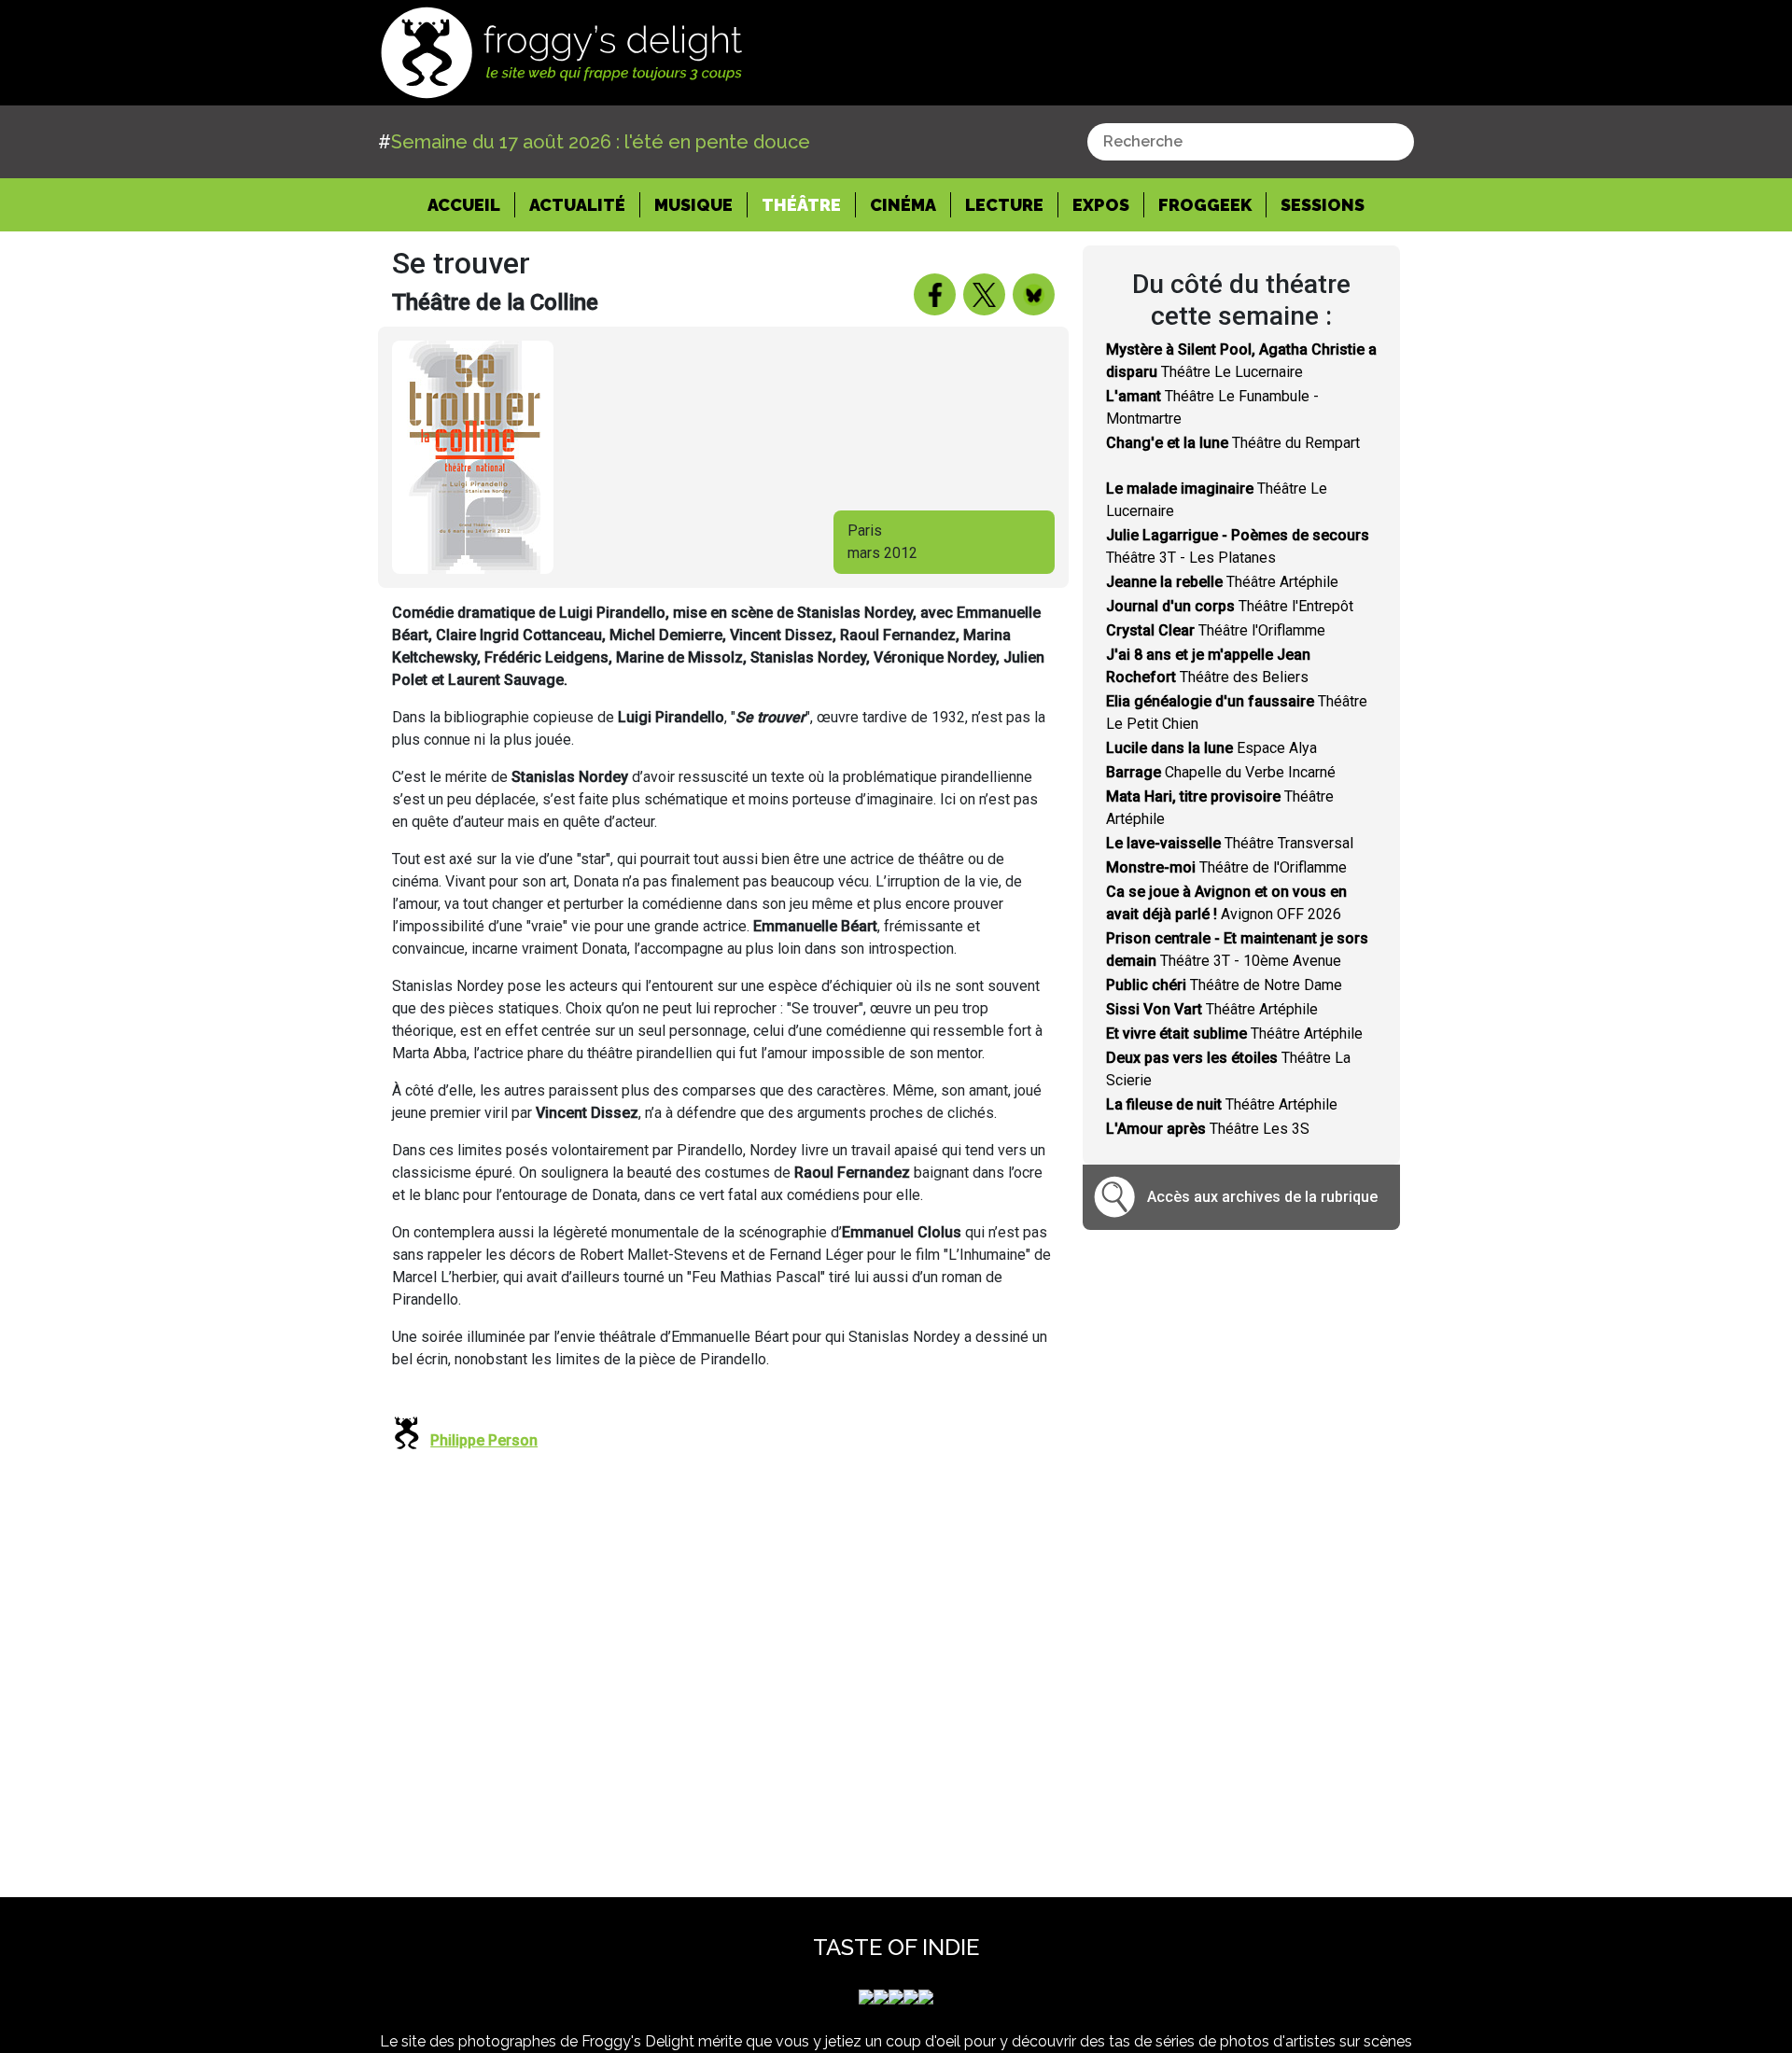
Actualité (577, 205)
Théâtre (801, 205)
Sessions (1323, 205)
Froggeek (1205, 205)
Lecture (1004, 205)
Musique (693, 205)
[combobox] (1251, 142)
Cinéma (903, 205)
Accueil (471, 204)
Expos (1101, 205)
